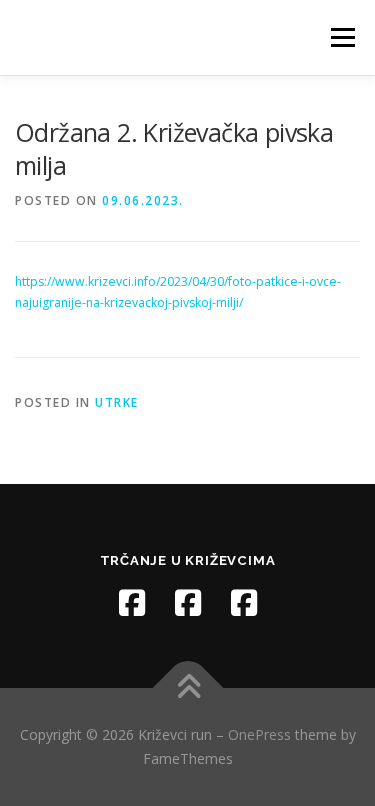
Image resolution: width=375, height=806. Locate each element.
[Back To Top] (187, 688)
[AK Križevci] (188, 603)
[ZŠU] (244, 603)
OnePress (259, 734)
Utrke (117, 402)
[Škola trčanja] (132, 603)
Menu (341, 37)
